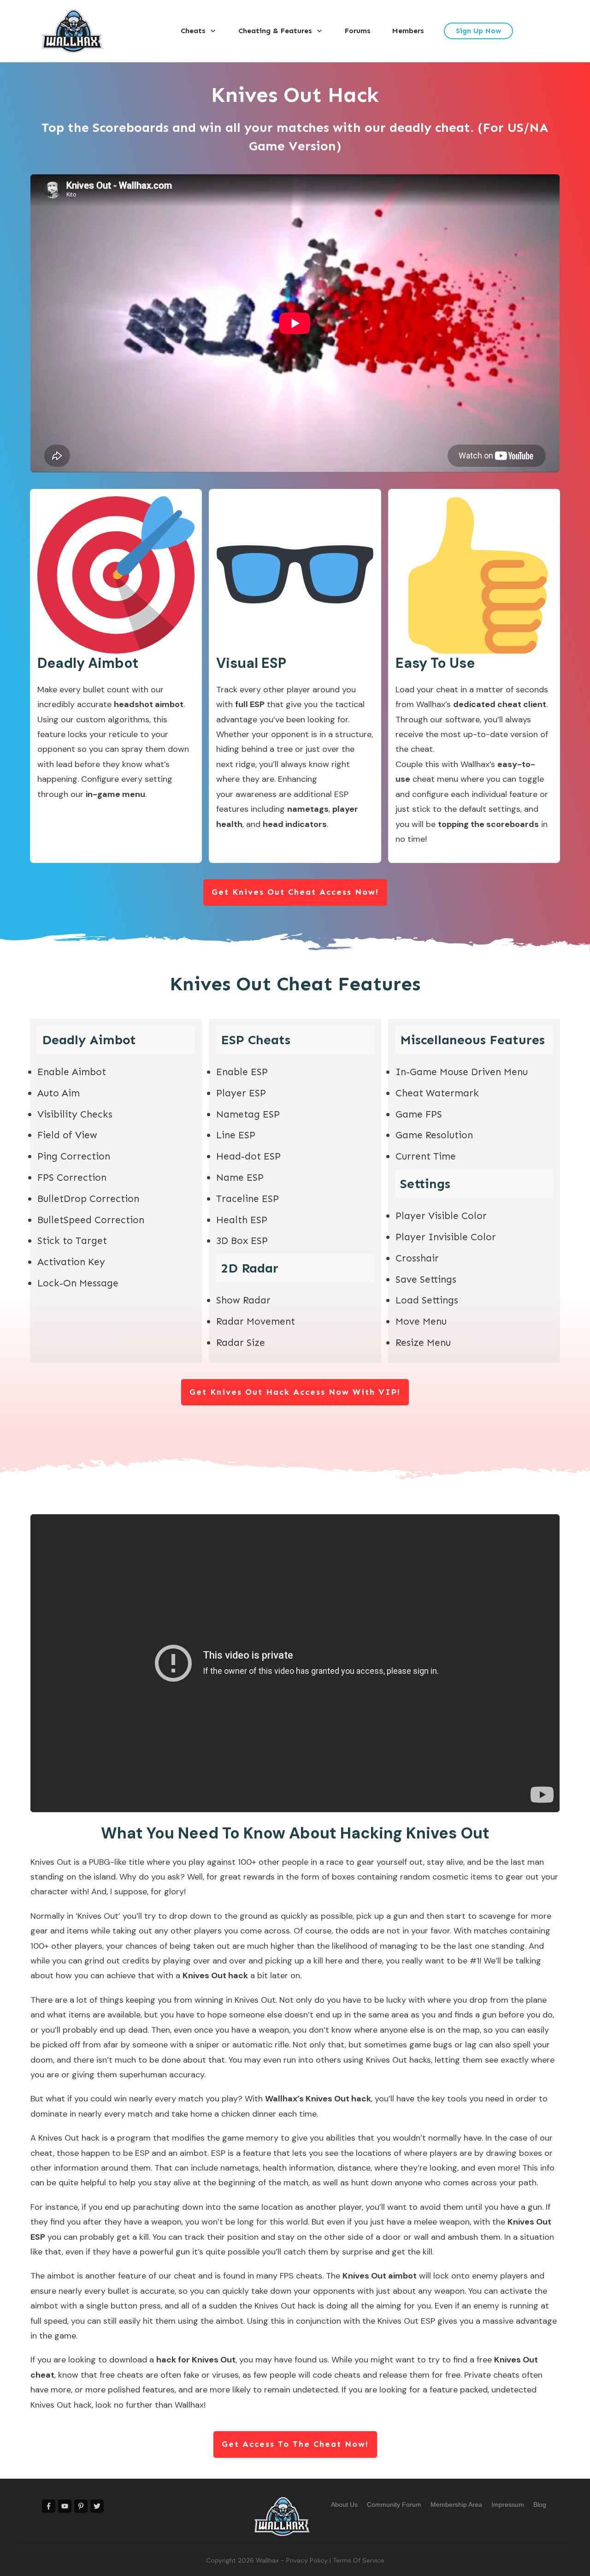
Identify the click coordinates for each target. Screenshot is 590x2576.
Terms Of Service (359, 2560)
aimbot (230, 2321)
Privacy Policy (307, 2560)
